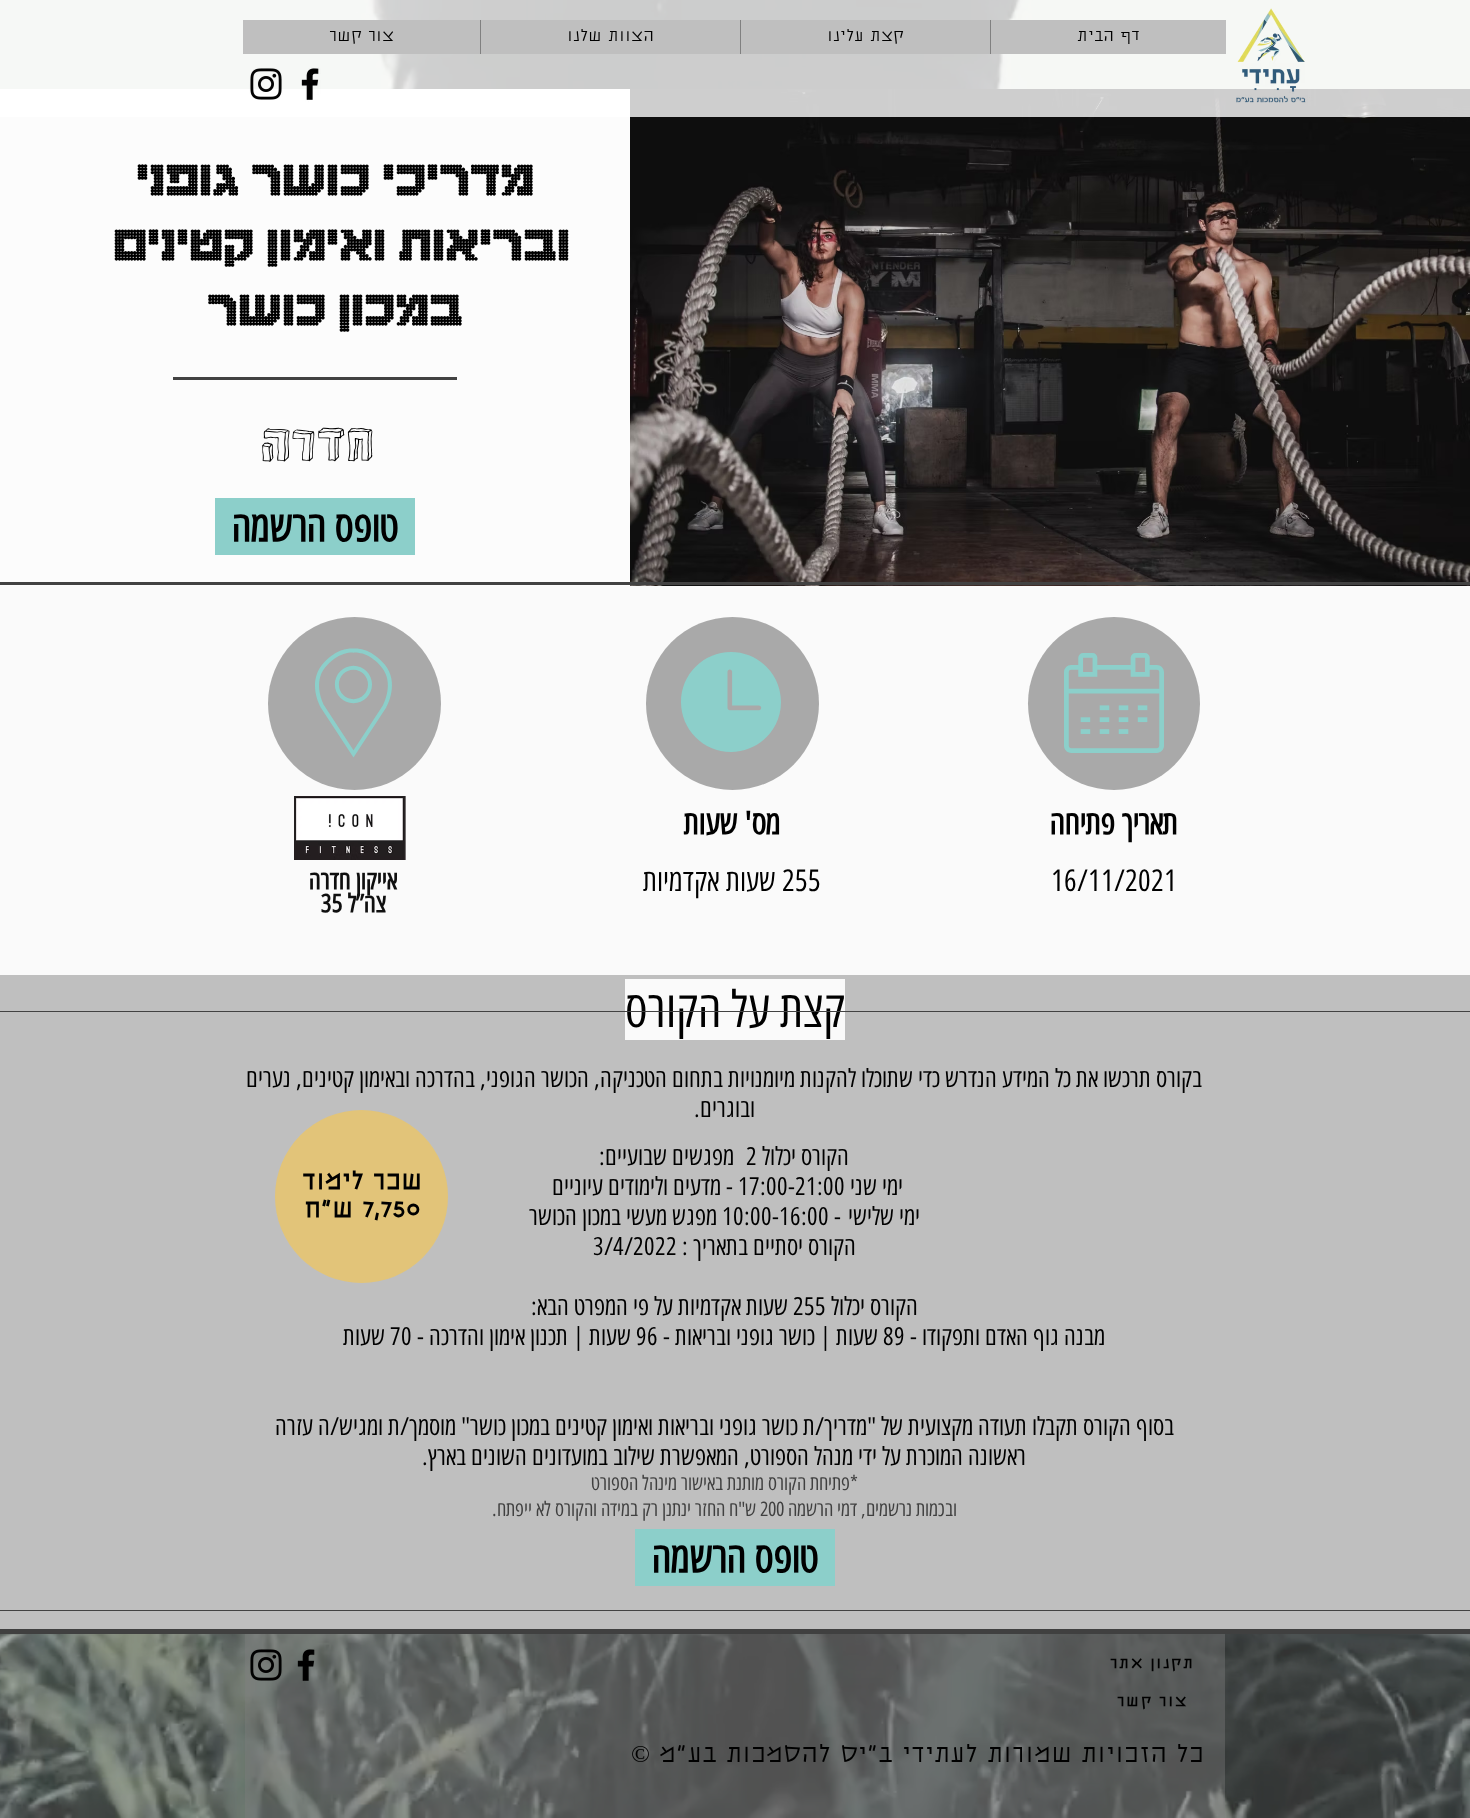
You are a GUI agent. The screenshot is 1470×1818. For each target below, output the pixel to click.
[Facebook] (310, 84)
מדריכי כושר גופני (335, 176)
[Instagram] (266, 84)
